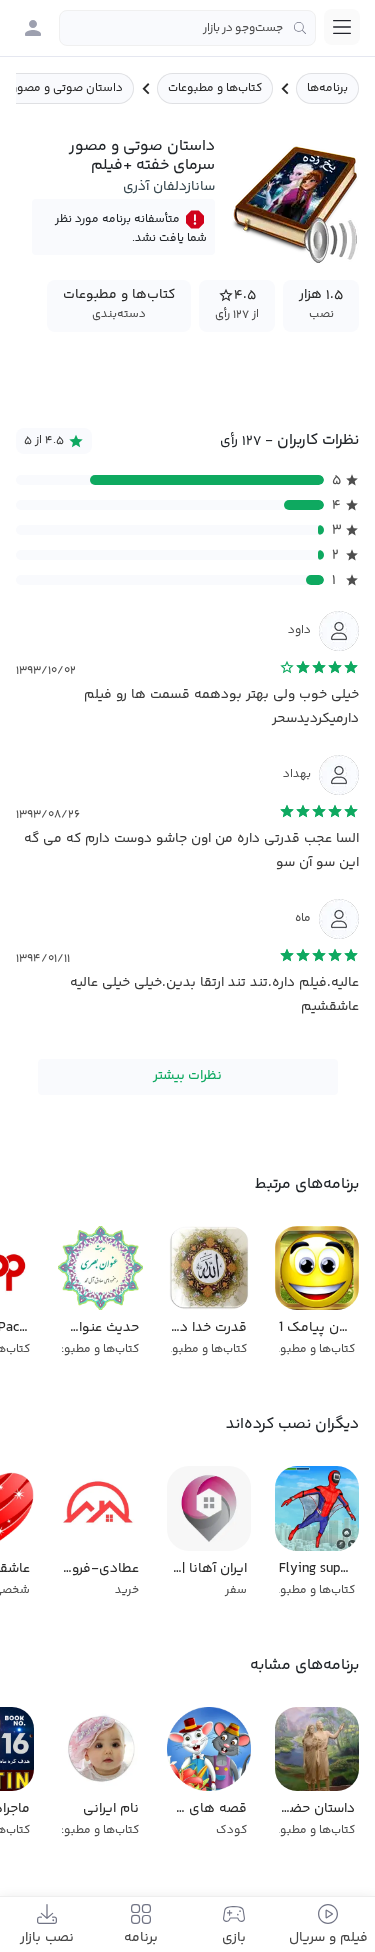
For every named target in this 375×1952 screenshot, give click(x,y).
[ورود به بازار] (33, 28)
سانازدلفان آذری (169, 187)
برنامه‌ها (327, 88)
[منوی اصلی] (342, 27)
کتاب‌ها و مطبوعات (215, 88)
